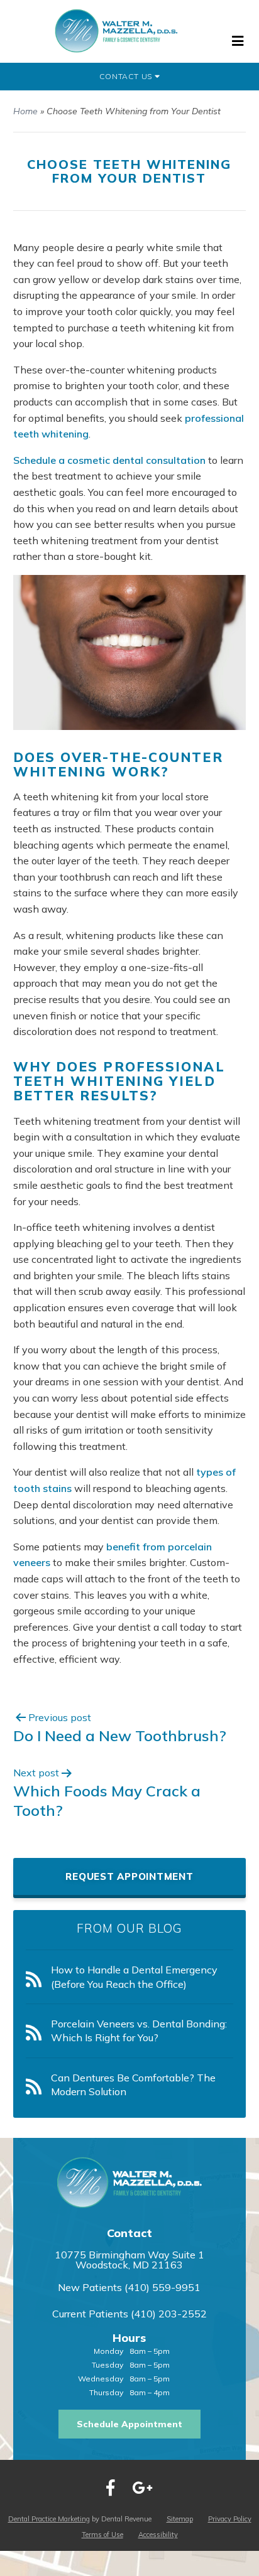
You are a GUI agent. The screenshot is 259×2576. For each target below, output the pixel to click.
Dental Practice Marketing (49, 2519)
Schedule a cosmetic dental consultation (109, 460)
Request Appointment (129, 1876)
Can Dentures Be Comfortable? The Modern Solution (133, 2085)
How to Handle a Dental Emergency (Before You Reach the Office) (134, 1977)
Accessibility (158, 2535)
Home (25, 111)
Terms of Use (102, 2535)
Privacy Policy (230, 2519)
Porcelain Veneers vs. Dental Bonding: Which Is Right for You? (139, 2031)
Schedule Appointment (129, 2424)
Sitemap (180, 2519)
